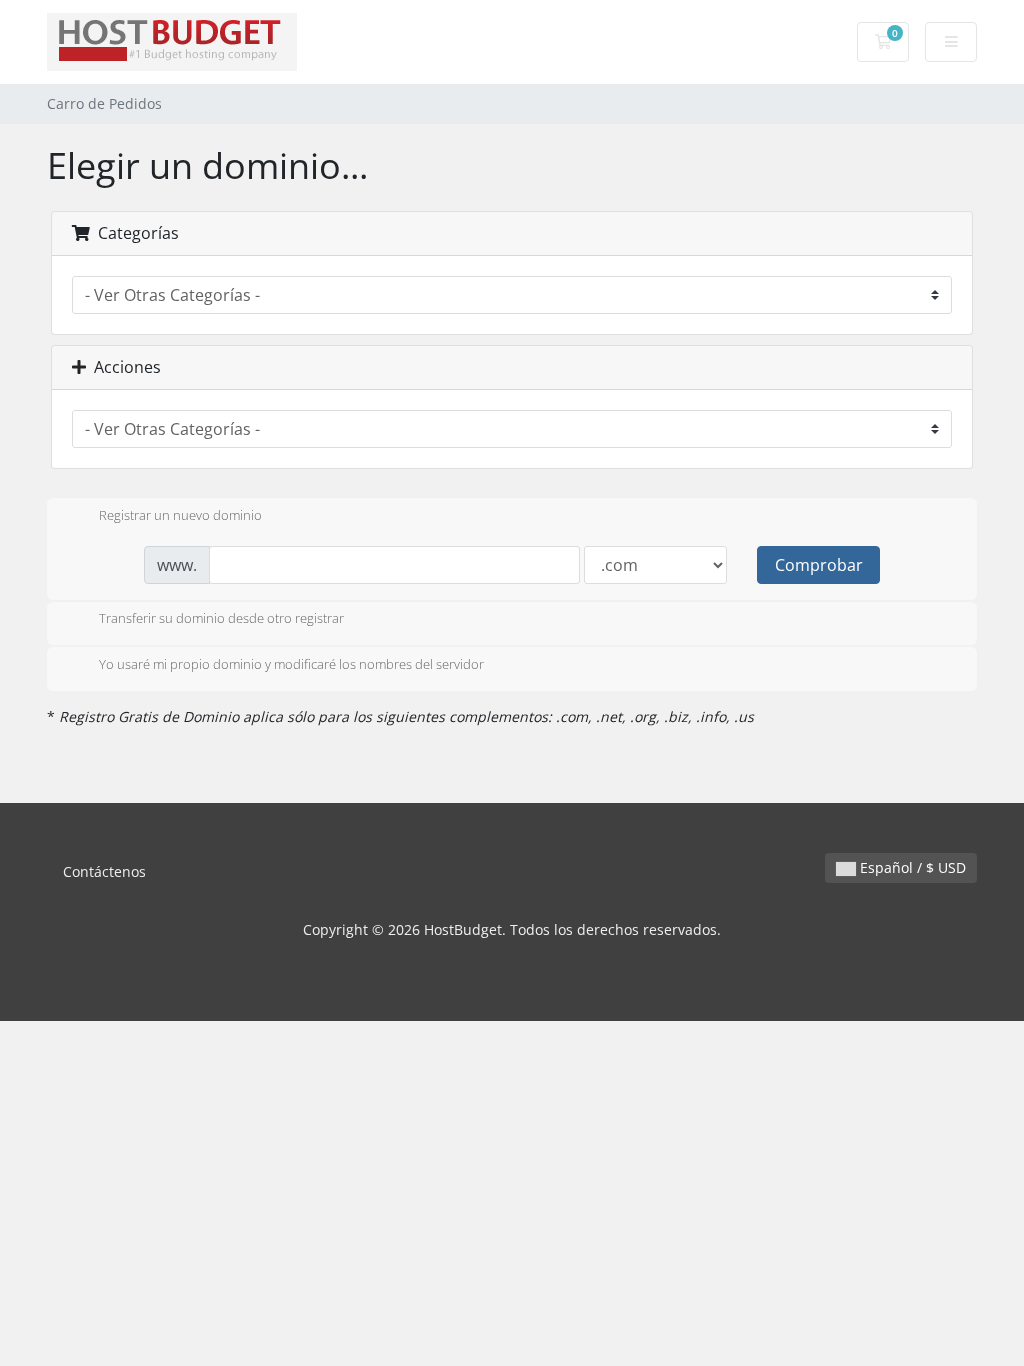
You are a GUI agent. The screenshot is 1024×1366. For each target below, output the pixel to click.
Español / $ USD (911, 867)
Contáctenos (104, 871)
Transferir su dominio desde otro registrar (221, 619)
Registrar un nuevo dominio (180, 515)
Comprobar (819, 565)
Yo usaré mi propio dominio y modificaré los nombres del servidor (291, 664)
